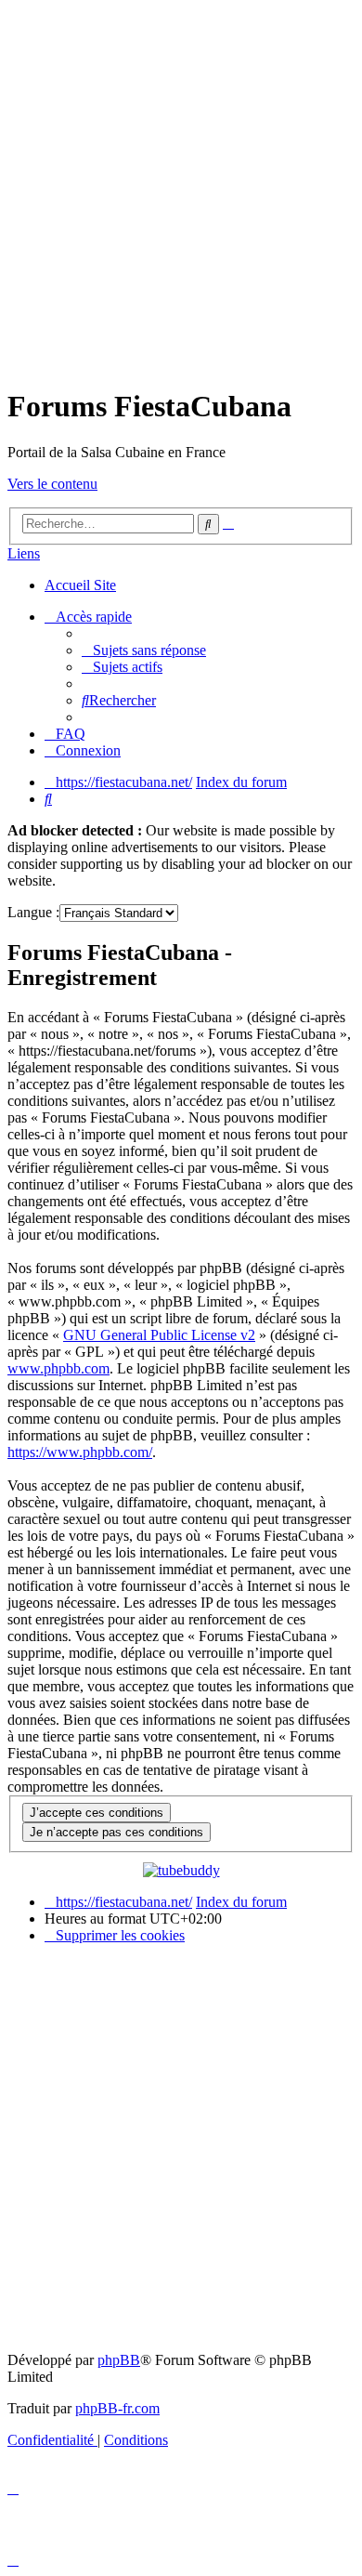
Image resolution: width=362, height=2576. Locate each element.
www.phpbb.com (58, 1368)
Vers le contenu (52, 484)
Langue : (33, 912)
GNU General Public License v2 (159, 1335)
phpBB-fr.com (117, 2408)
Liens (24, 553)
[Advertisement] (181, 189)
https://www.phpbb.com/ (80, 1452)
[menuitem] (144, 650)
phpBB (119, 2360)
